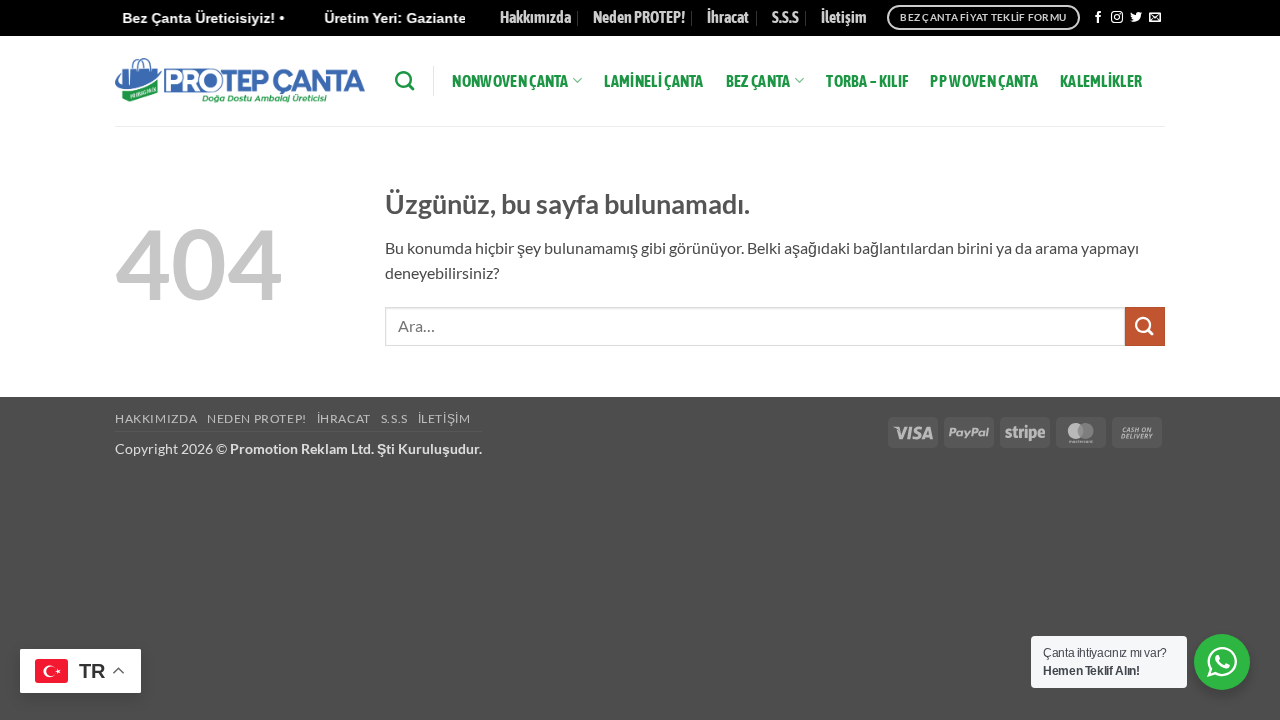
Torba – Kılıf (867, 81)
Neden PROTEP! (639, 17)
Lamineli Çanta (653, 81)
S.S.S (785, 17)
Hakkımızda (535, 17)
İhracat (728, 17)
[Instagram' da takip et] (1117, 18)
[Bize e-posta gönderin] (1155, 18)
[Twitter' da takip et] (1136, 18)
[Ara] (404, 80)
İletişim (844, 17)
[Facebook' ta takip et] (1098, 18)
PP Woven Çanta (983, 81)
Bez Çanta (758, 81)
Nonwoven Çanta (510, 81)
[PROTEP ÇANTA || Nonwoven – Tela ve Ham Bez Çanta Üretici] (240, 80)
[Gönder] (1145, 326)
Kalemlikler (1101, 81)
